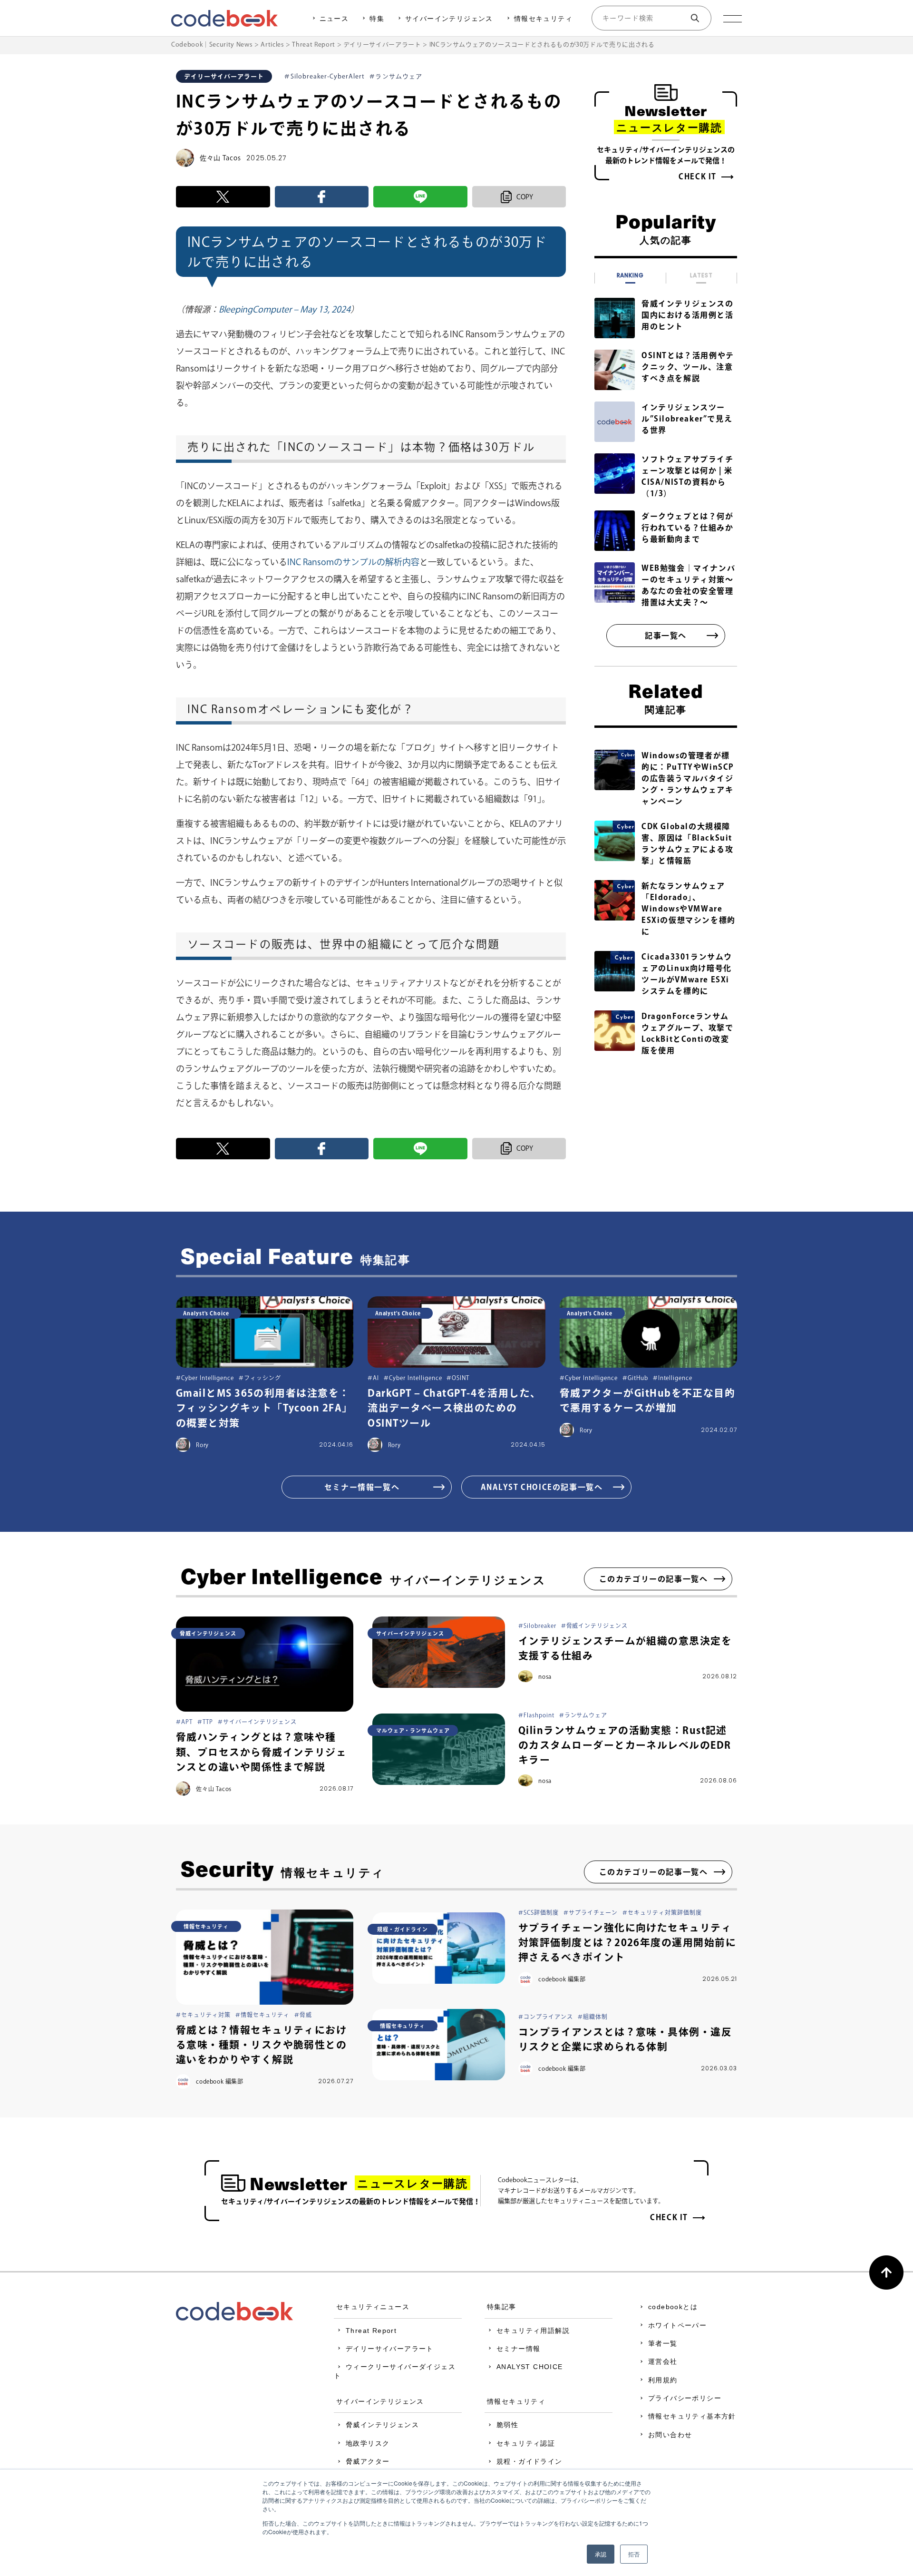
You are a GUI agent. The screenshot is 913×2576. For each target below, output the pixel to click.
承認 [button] (601, 2554)
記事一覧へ (666, 636)
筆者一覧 (663, 2343)
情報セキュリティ (543, 19)
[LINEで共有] (420, 197)
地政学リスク (368, 2443)
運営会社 (663, 2361)
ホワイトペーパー (677, 2325)
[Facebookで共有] (322, 197)
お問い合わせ (670, 2435)
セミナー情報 (518, 2349)
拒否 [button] (634, 2554)
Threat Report (371, 2331)
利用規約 (663, 2380)
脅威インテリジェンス (382, 2425)
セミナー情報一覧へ (362, 1487)
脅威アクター (368, 2461)
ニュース (334, 19)
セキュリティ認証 (526, 2443)
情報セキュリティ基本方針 (692, 2416)
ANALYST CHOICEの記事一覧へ (542, 1487)
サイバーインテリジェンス (449, 19)
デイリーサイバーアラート (390, 2349)
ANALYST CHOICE (530, 2367)
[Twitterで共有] (223, 197)
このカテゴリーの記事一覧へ (654, 1579)
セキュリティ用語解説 (533, 2331)
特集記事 (502, 2307)
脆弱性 (507, 2425)
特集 (377, 19)
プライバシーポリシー (685, 2398)
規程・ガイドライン (529, 2461)
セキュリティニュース (373, 2307)
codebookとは (673, 2307)
